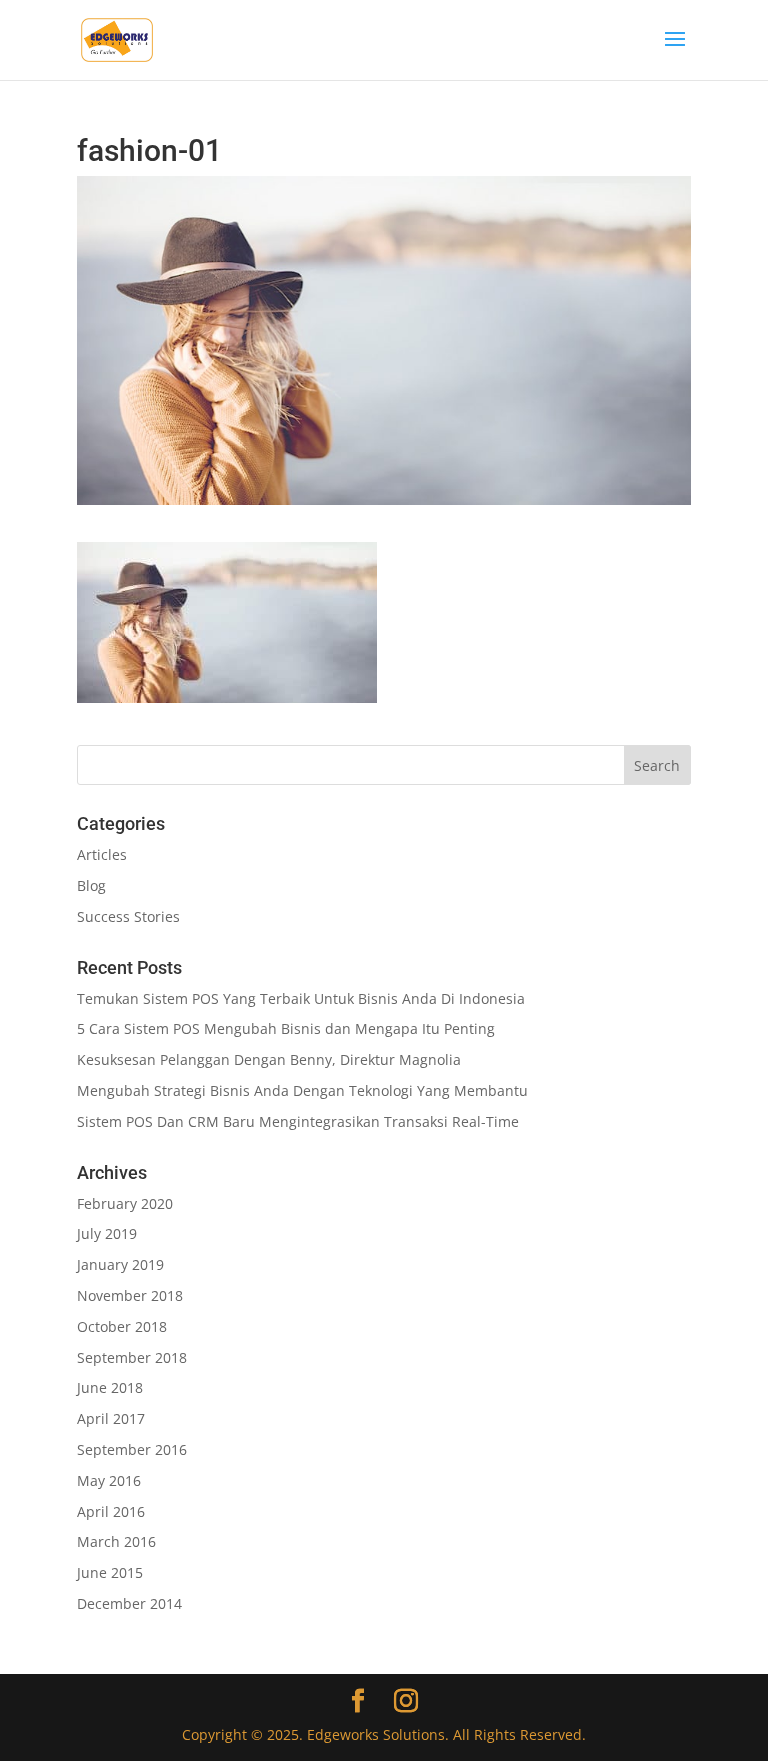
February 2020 (125, 1203)
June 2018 (110, 1387)
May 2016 (109, 1480)
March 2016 (116, 1541)
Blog (91, 885)
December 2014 (129, 1603)
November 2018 (130, 1295)
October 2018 (122, 1326)
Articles (102, 854)
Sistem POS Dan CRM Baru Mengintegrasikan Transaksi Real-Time (298, 1121)
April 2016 (111, 1511)
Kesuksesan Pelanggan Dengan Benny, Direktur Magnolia (269, 1059)
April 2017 (111, 1418)
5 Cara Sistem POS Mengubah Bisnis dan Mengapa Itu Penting (286, 1028)
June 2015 (110, 1572)
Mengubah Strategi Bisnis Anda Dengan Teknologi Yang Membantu (302, 1090)
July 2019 (107, 1233)
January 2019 (120, 1264)
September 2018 (132, 1357)
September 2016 (132, 1449)
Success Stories (128, 916)
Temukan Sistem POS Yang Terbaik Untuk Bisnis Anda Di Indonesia (301, 998)
